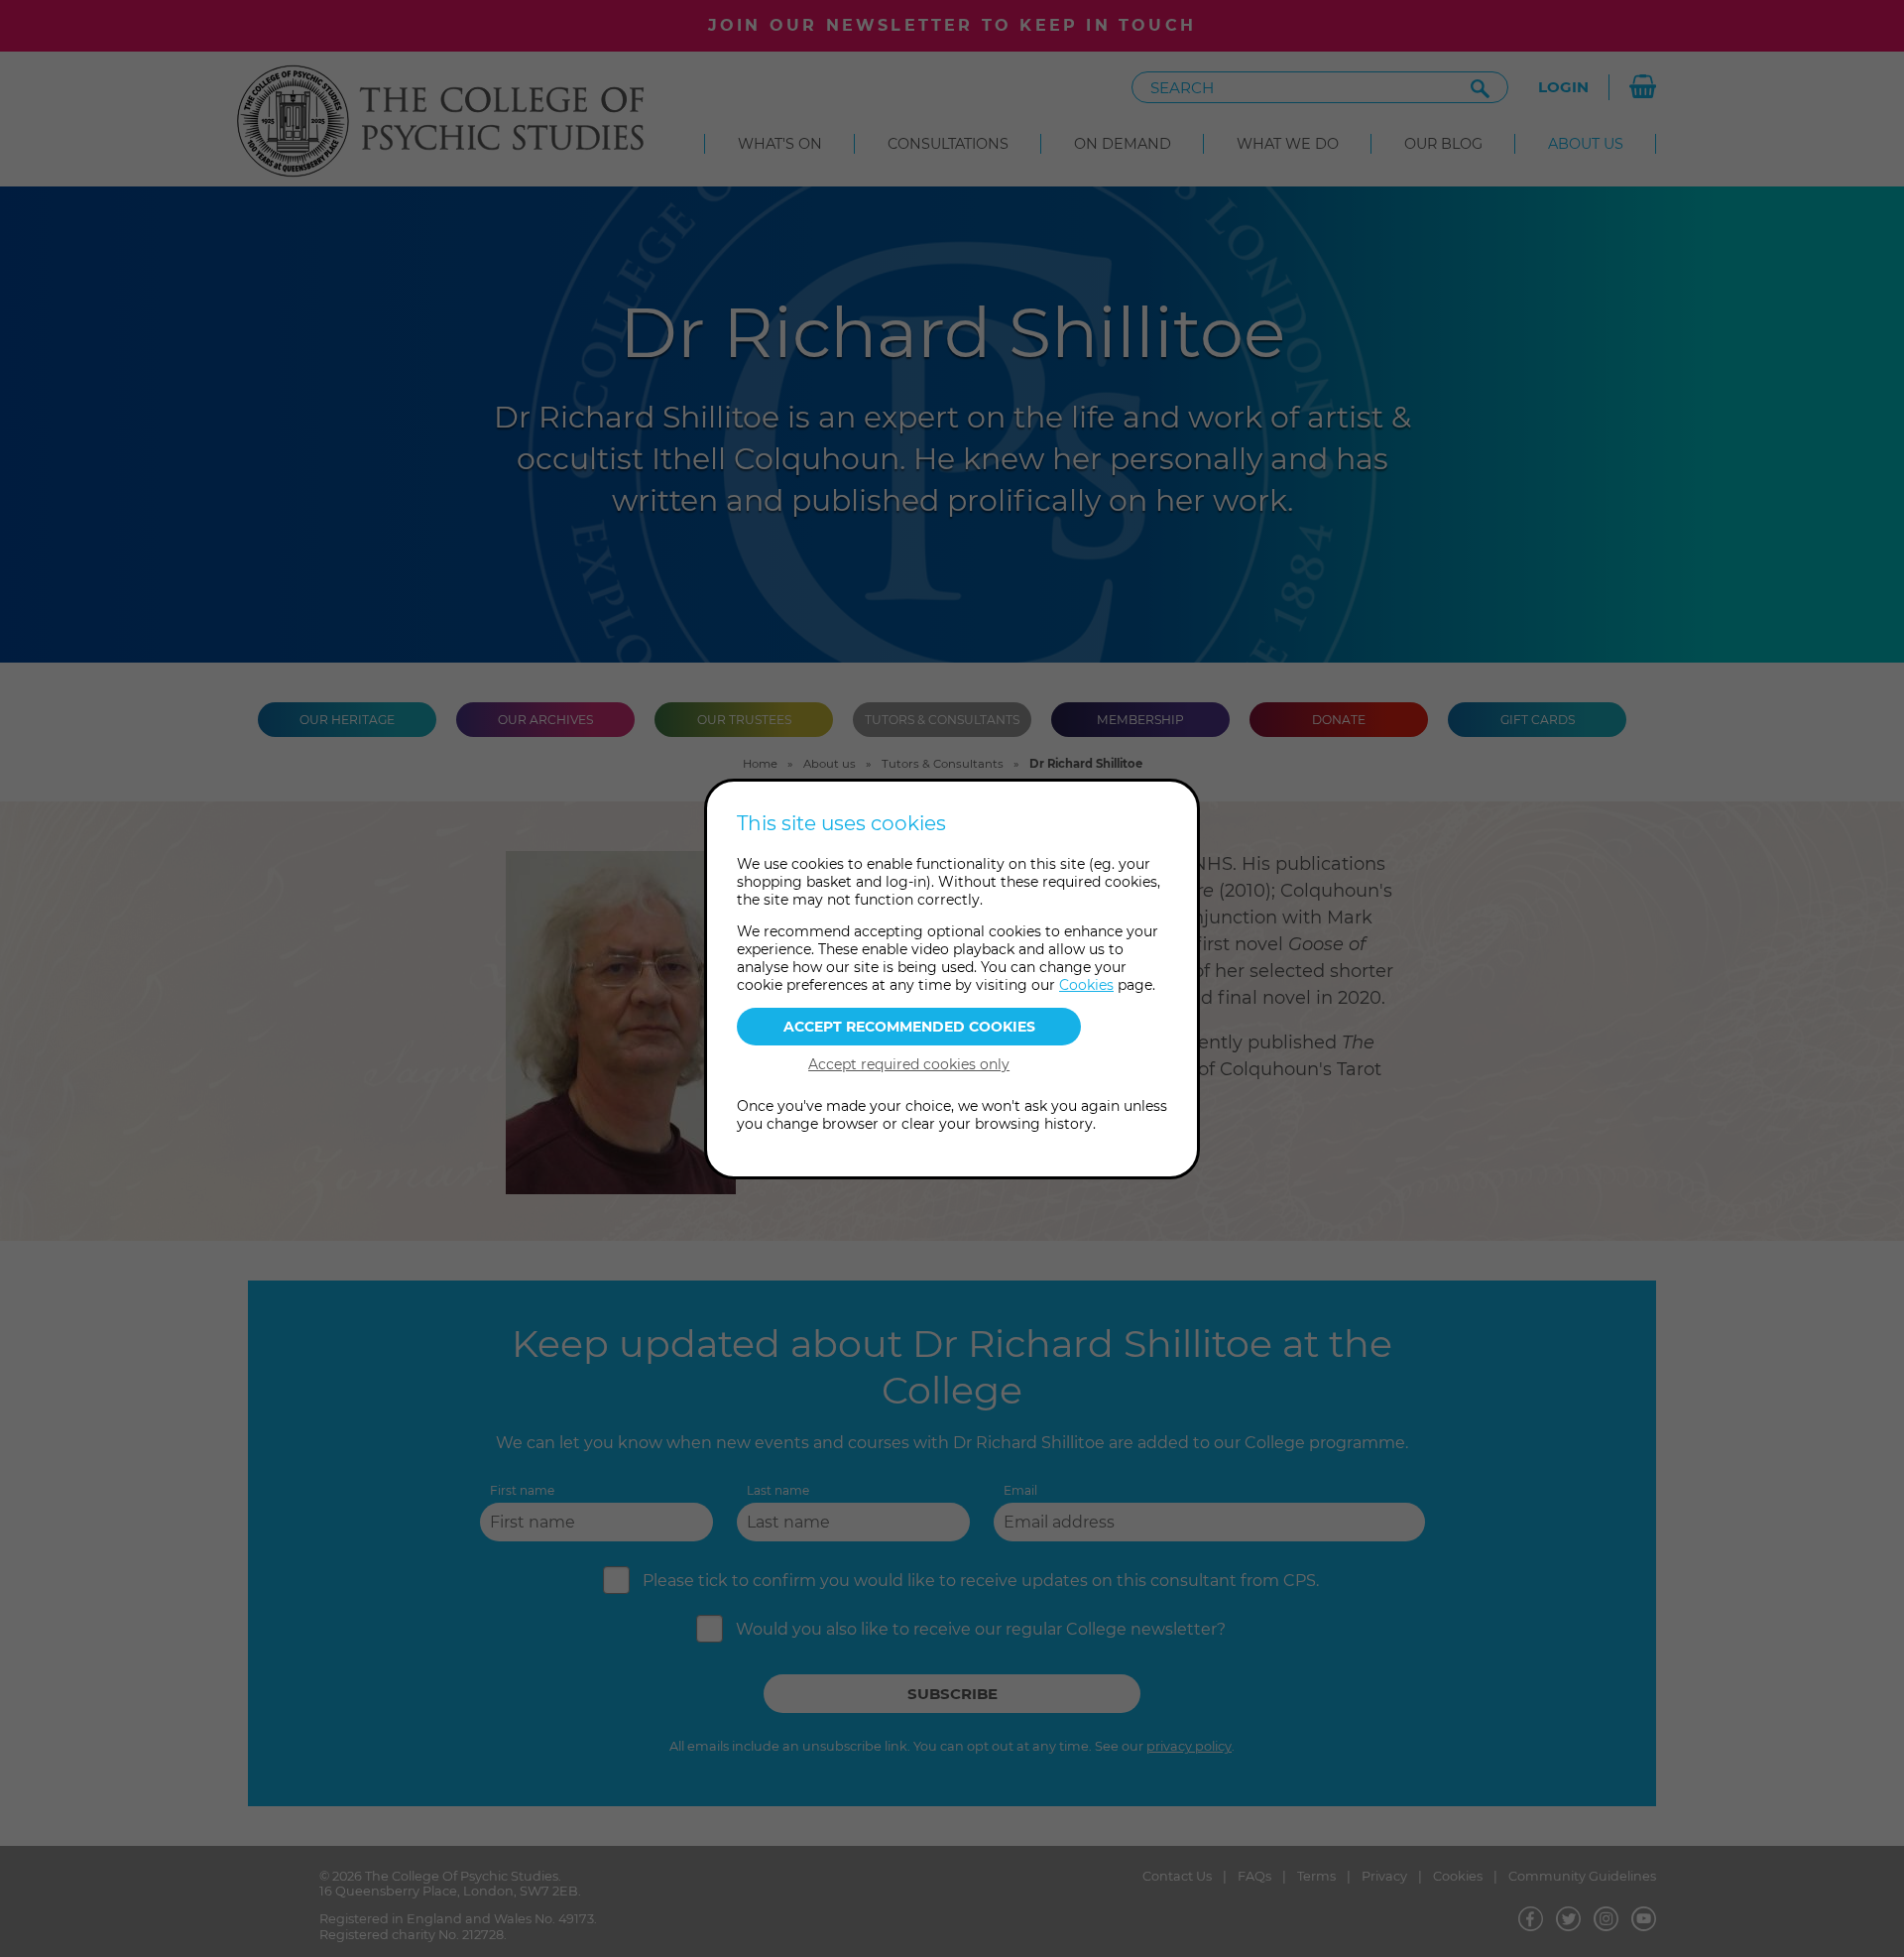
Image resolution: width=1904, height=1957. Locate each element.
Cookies (1086, 985)
